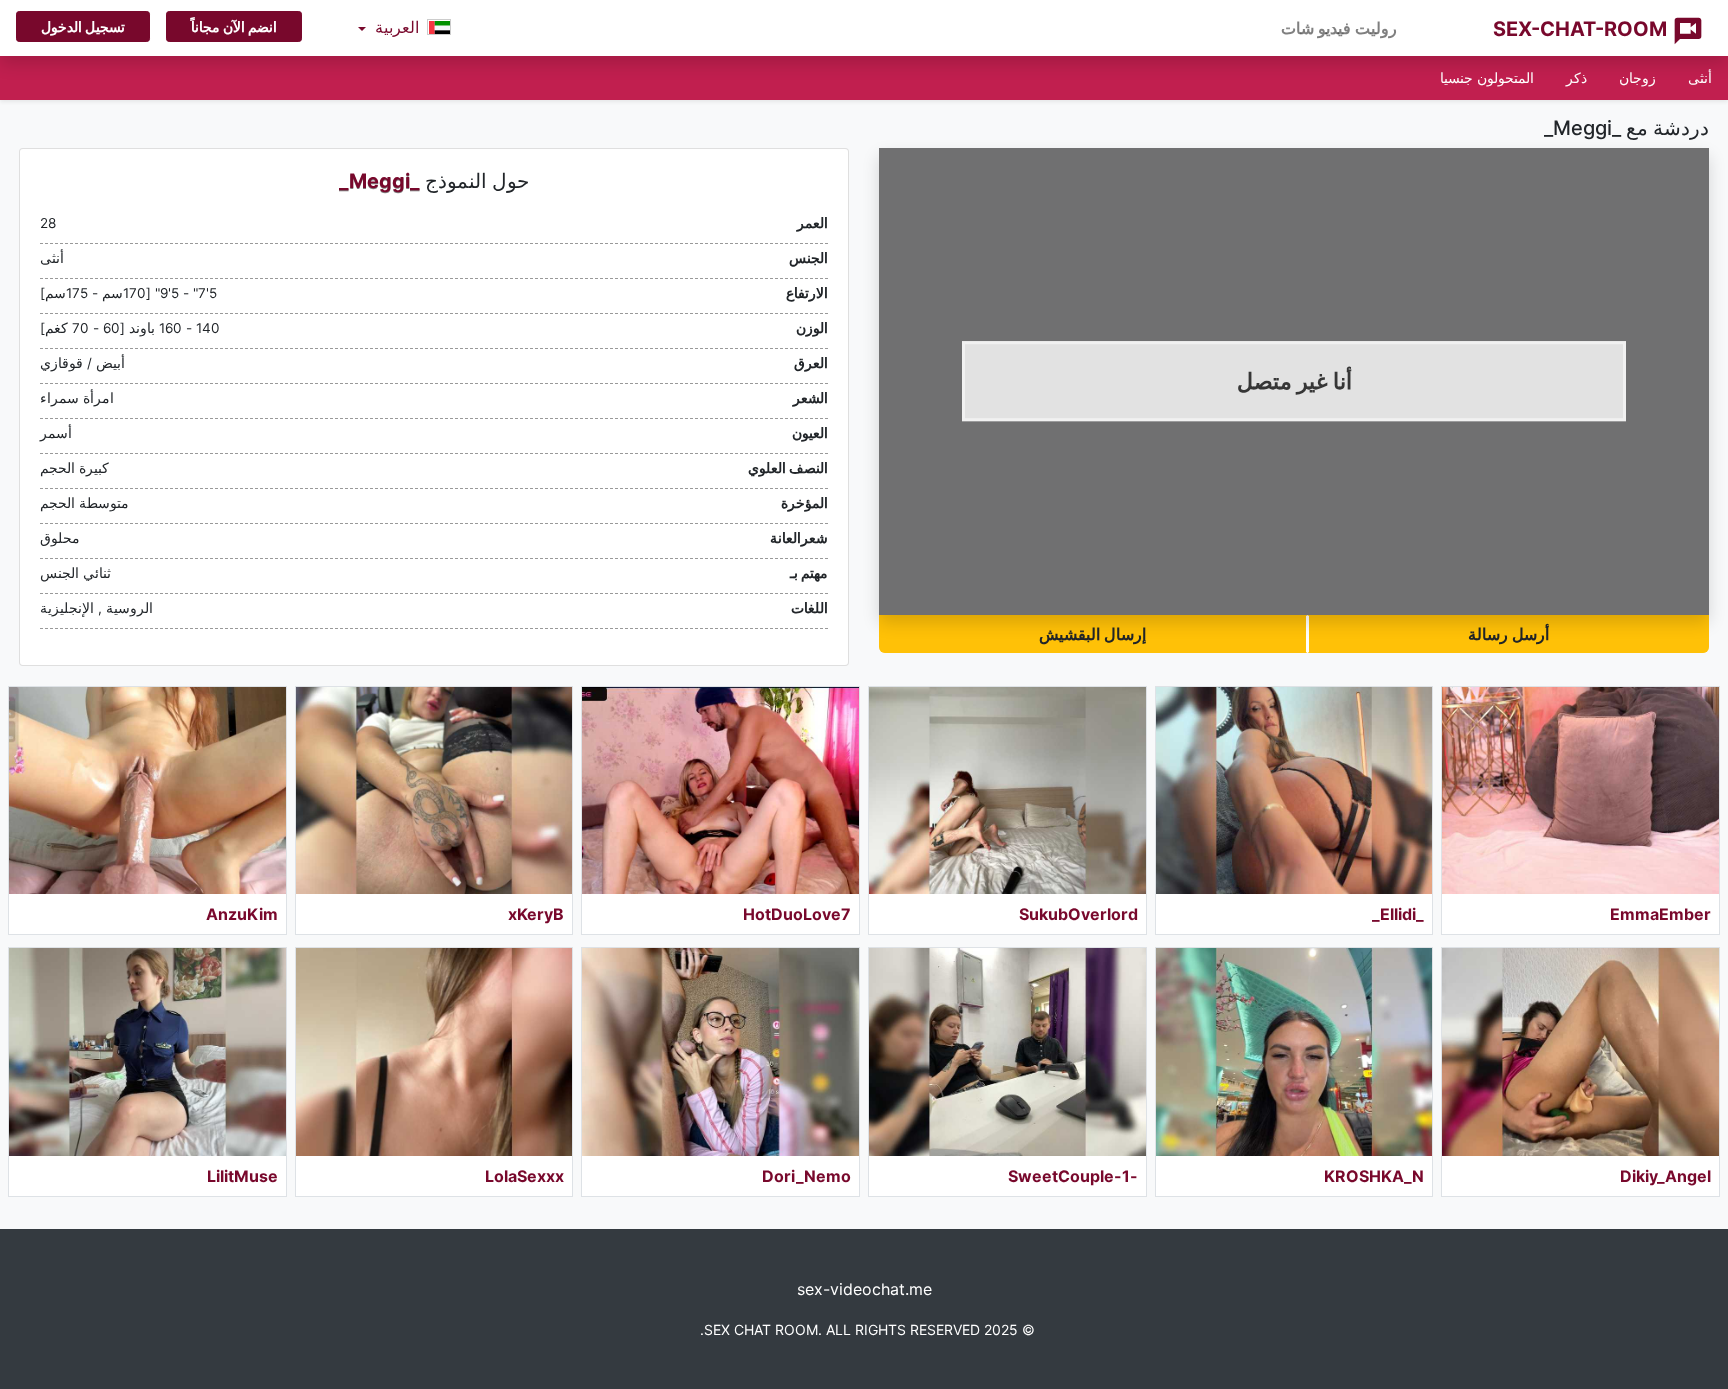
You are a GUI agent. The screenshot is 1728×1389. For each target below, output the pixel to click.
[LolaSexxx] (434, 1051)
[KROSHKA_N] (1294, 1051)
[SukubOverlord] (1007, 790)
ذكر (1576, 77)
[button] (404, 28)
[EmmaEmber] (1580, 790)
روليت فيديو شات (1339, 28)
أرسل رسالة (1508, 634)
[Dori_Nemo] (720, 1051)
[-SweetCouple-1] (1007, 1051)
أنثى (1700, 77)
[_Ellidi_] (1294, 790)
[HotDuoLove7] (720, 790)
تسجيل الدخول (83, 26)
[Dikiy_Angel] (1580, 1051)
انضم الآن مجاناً (234, 26)
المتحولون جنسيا (1487, 77)
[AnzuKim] (147, 790)
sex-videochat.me (864, 1289)
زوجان (1637, 77)
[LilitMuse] (147, 1051)
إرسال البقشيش (1092, 634)
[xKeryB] (434, 790)
